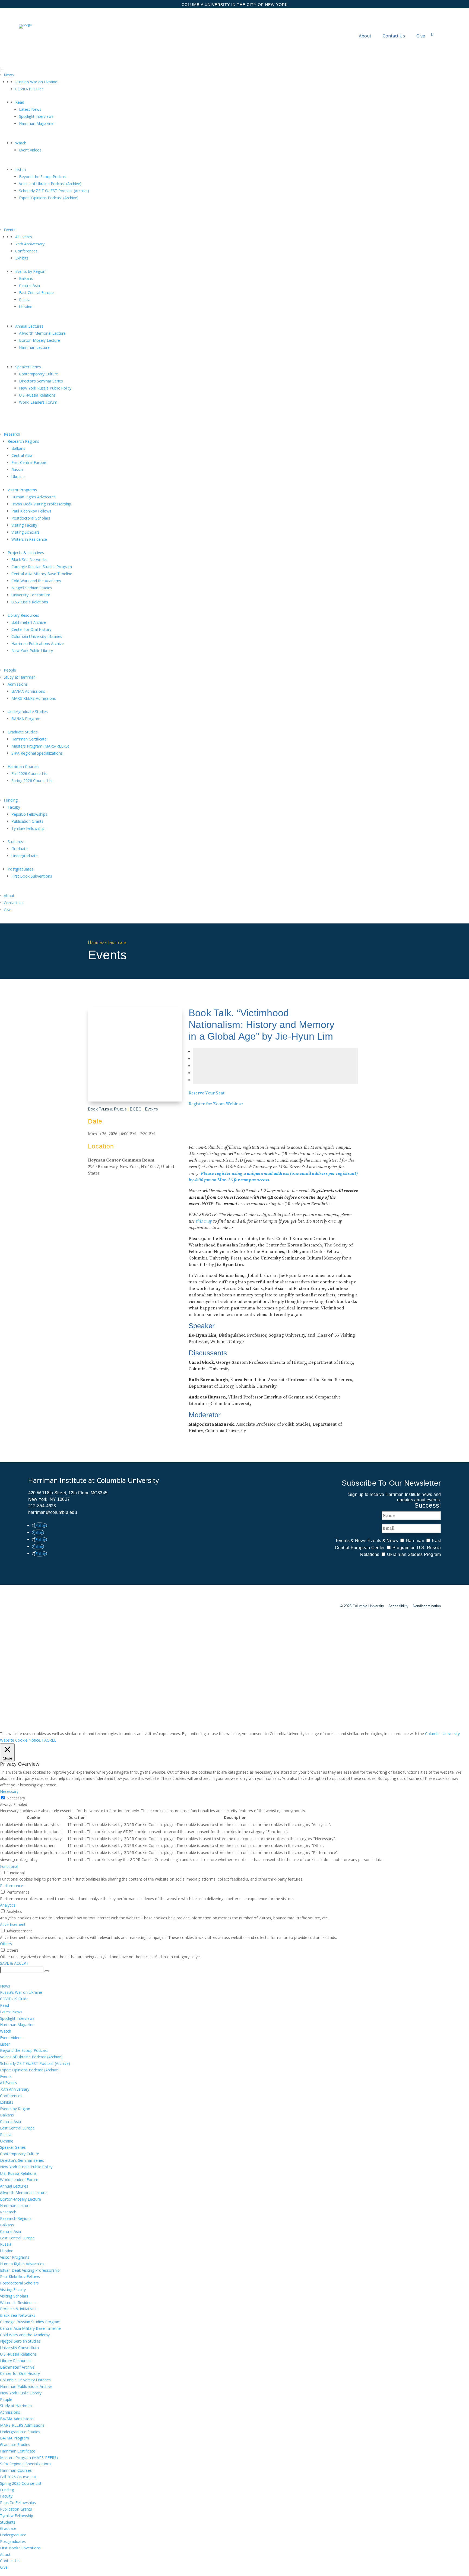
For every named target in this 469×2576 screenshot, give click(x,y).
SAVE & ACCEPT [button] (14, 1963)
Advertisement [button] (13, 1924)
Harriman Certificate (29, 739)
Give (421, 36)
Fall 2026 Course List (30, 773)
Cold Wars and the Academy (36, 581)
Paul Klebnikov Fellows (31, 511)
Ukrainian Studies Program (414, 1554)
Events (10, 230)
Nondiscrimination (427, 1606)
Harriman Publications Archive (38, 643)
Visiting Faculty (24, 525)
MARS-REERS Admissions (34, 698)
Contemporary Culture (39, 374)
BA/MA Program (26, 719)
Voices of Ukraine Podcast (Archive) (50, 184)
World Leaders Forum (38, 402)
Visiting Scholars (26, 532)
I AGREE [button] (49, 1740)
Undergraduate (25, 856)
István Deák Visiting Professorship (41, 504)
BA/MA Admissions (28, 691)
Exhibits (22, 258)
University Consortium (31, 595)
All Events (24, 237)
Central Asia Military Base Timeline (42, 574)
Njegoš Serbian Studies (32, 588)
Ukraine (26, 307)
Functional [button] (9, 1866)
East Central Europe (36, 292)
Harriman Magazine (36, 123)
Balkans (26, 278)
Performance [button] (12, 1886)
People (10, 670)
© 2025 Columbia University (362, 1606)
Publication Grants (27, 821)
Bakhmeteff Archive (29, 622)
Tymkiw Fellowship (28, 828)
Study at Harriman (20, 677)
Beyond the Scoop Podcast (43, 177)
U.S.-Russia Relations (37, 395)
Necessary (16, 1798)
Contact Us (394, 36)
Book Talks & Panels (107, 1109)
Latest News (30, 109)
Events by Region (30, 271)
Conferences (26, 251)
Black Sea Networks (29, 560)
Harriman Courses (23, 766)
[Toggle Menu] (2, 69)
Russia (25, 300)
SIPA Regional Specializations (37, 753)
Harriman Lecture (34, 347)
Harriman (415, 1541)
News (9, 75)
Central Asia (29, 285)
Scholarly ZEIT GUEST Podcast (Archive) (54, 191)
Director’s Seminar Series (41, 381)
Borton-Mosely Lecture (39, 340)
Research (12, 434)
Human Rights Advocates (34, 497)
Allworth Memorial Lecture (42, 333)
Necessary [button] (9, 1791)
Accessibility (398, 1606)
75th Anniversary (30, 244)
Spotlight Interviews (36, 116)
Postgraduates (20, 869)
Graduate (20, 849)
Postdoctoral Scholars (31, 518)
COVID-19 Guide (29, 89)
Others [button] (6, 1944)
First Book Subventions (32, 876)
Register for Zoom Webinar (216, 1104)
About (365, 36)
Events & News (351, 1541)
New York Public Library (32, 651)
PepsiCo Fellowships (29, 814)
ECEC (136, 1109)
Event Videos (30, 150)
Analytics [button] (8, 1905)
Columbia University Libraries (37, 636)
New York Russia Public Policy (45, 388)
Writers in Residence (29, 539)
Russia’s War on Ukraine (36, 82)
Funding (11, 800)
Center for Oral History (31, 629)
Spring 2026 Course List (32, 781)
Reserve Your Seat (207, 1093)
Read (20, 102)
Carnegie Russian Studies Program (42, 567)
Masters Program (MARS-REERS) (40, 746)
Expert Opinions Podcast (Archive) (49, 198)
